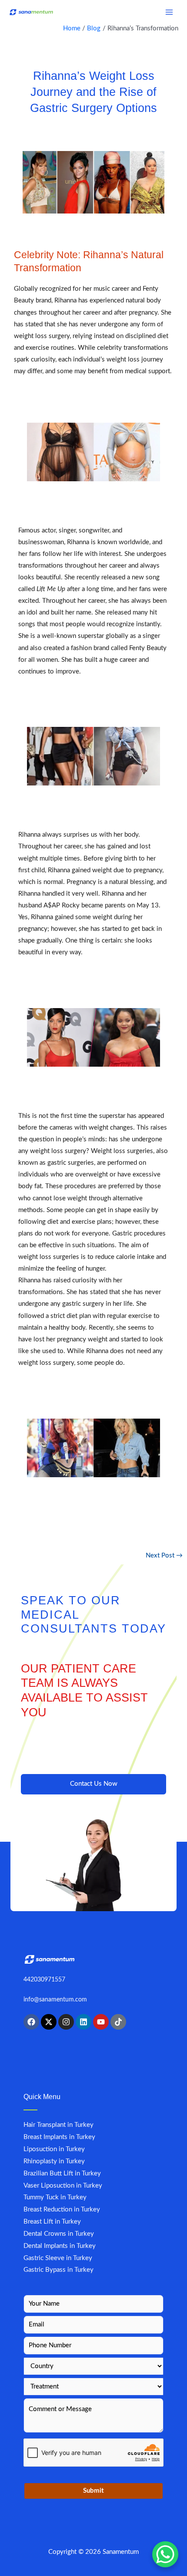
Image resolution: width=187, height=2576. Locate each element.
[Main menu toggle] (169, 12)
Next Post (164, 1556)
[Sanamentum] (31, 12)
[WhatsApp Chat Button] (165, 2554)
